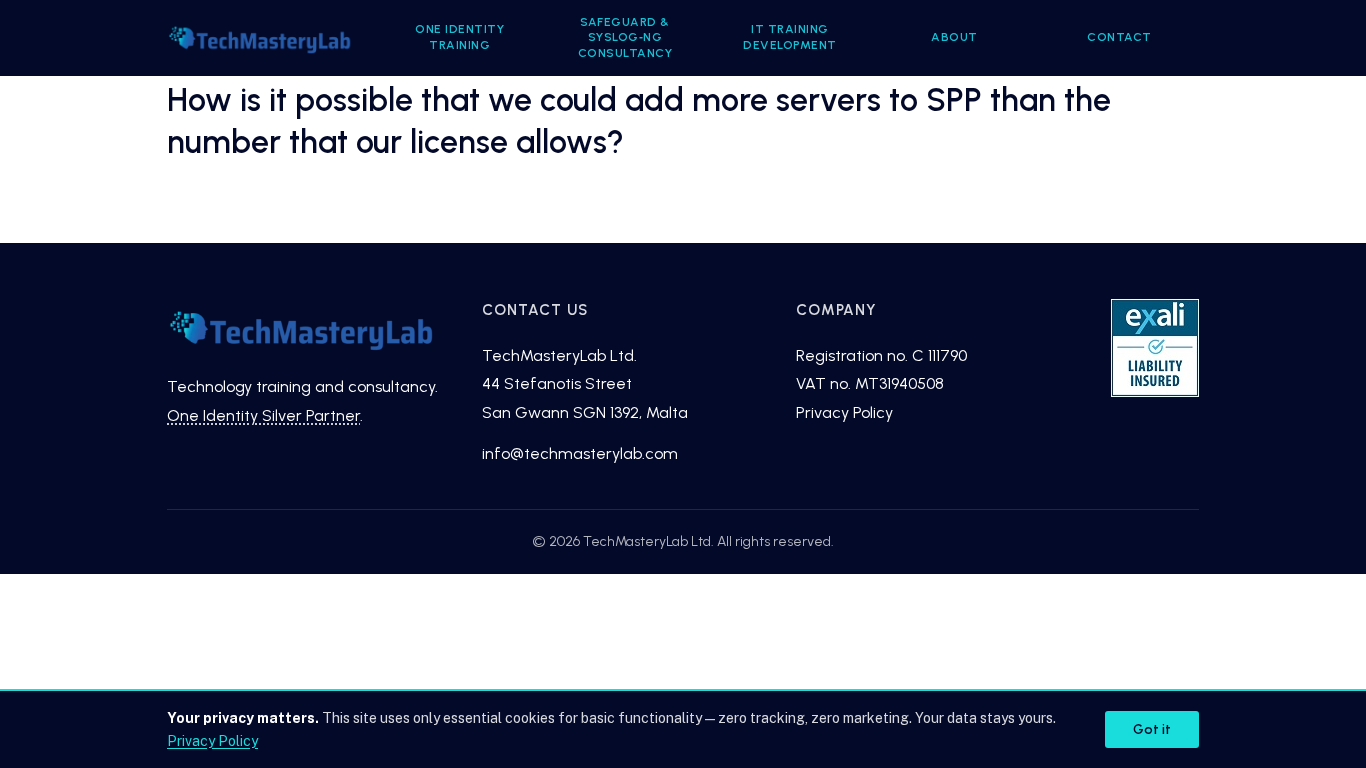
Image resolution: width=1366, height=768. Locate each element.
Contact (1119, 37)
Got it (1152, 729)
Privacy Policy (844, 412)
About (954, 37)
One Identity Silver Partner (263, 415)
